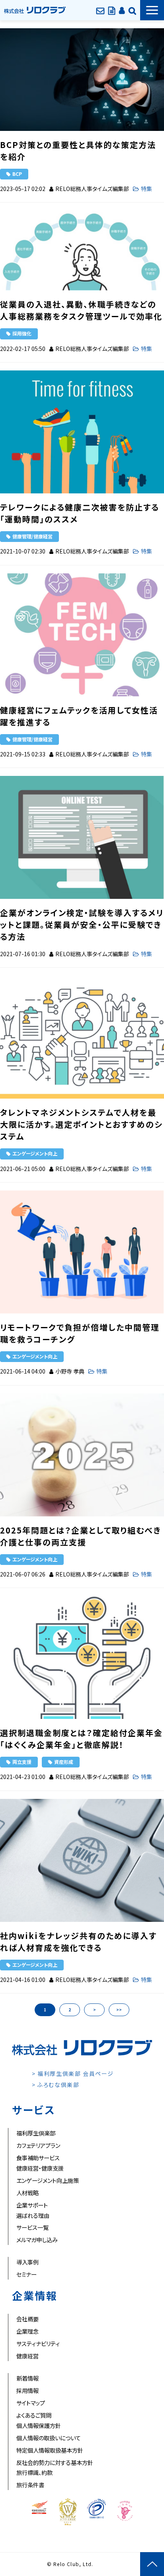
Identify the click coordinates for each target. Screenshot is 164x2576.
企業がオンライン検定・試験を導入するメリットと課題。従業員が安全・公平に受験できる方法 (82, 925)
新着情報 (27, 2378)
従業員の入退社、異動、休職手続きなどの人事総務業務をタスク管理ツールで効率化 (81, 310)
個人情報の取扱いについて (49, 2438)
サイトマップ (31, 2403)
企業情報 (132, 10)
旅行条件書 (30, 2485)
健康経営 (27, 2356)
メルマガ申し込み (37, 2240)
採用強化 (22, 333)
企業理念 (27, 2331)
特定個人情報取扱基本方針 (50, 2450)
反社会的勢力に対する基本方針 (55, 2462)
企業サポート (32, 2205)
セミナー (26, 2274)
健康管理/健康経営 (32, 536)
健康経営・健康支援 (40, 2168)
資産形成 (64, 1762)
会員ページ (122, 10)
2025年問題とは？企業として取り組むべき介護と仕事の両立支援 (80, 1536)
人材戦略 (27, 2193)
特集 (146, 189)
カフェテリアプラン (38, 2145)
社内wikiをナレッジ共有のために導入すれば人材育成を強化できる (78, 1942)
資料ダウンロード (112, 10)
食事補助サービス (38, 2158)
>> (119, 2010)
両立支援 (22, 1762)
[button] (152, 10)
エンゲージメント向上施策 (48, 2180)
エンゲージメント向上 (35, 1153)
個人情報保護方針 (39, 2425)
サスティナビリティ (38, 2343)
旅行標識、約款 (34, 2472)
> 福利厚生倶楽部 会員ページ (73, 2073)
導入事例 (27, 2262)
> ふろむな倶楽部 (56, 2085)
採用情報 (27, 2390)
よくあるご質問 (34, 2415)
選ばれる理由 (33, 2215)
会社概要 (27, 2319)
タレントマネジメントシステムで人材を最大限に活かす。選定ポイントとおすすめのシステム (81, 1124)
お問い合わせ (100, 10)
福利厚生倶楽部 (36, 2133)
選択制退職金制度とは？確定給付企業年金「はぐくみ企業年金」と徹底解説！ (81, 1739)
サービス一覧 (32, 2227)
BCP (17, 174)
